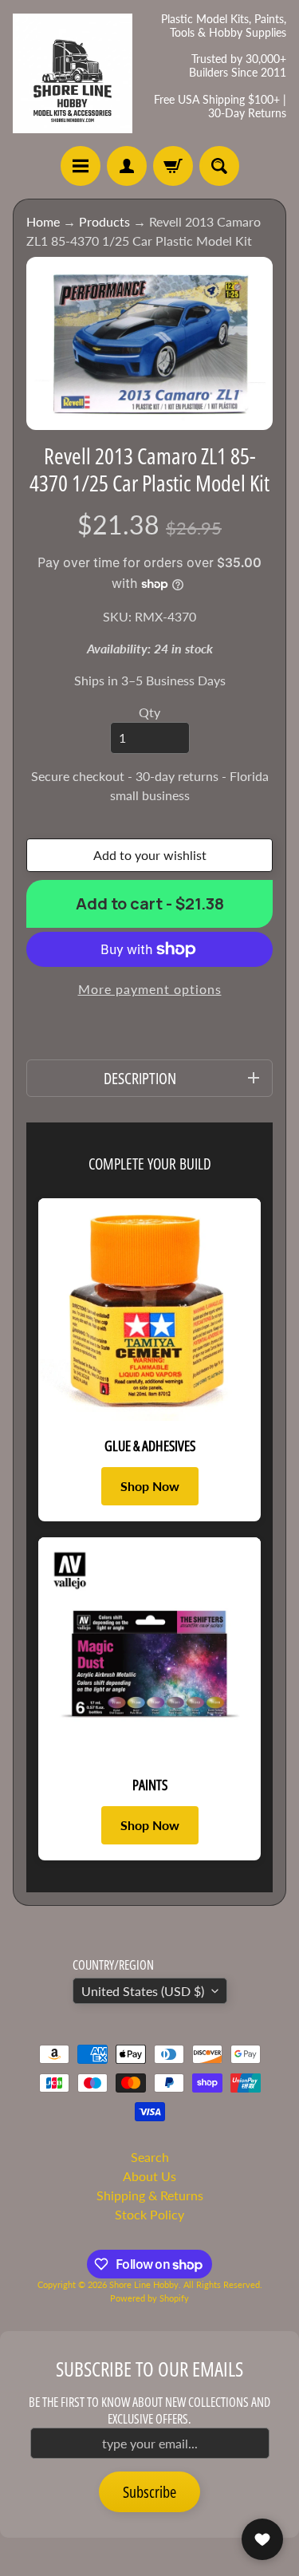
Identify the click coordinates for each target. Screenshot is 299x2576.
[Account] (127, 166)
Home (43, 221)
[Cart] (173, 166)
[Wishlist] (262, 2539)
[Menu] (81, 166)
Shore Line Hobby (144, 2284)
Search (150, 2157)
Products (104, 221)
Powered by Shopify (149, 2298)
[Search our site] (219, 166)
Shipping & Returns (150, 2195)
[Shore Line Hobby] (73, 73)
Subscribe (149, 2492)
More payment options (150, 989)
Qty (149, 712)
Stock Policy (149, 2214)
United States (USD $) (143, 1991)
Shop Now (150, 1486)
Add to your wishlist (150, 855)
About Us (149, 2176)
